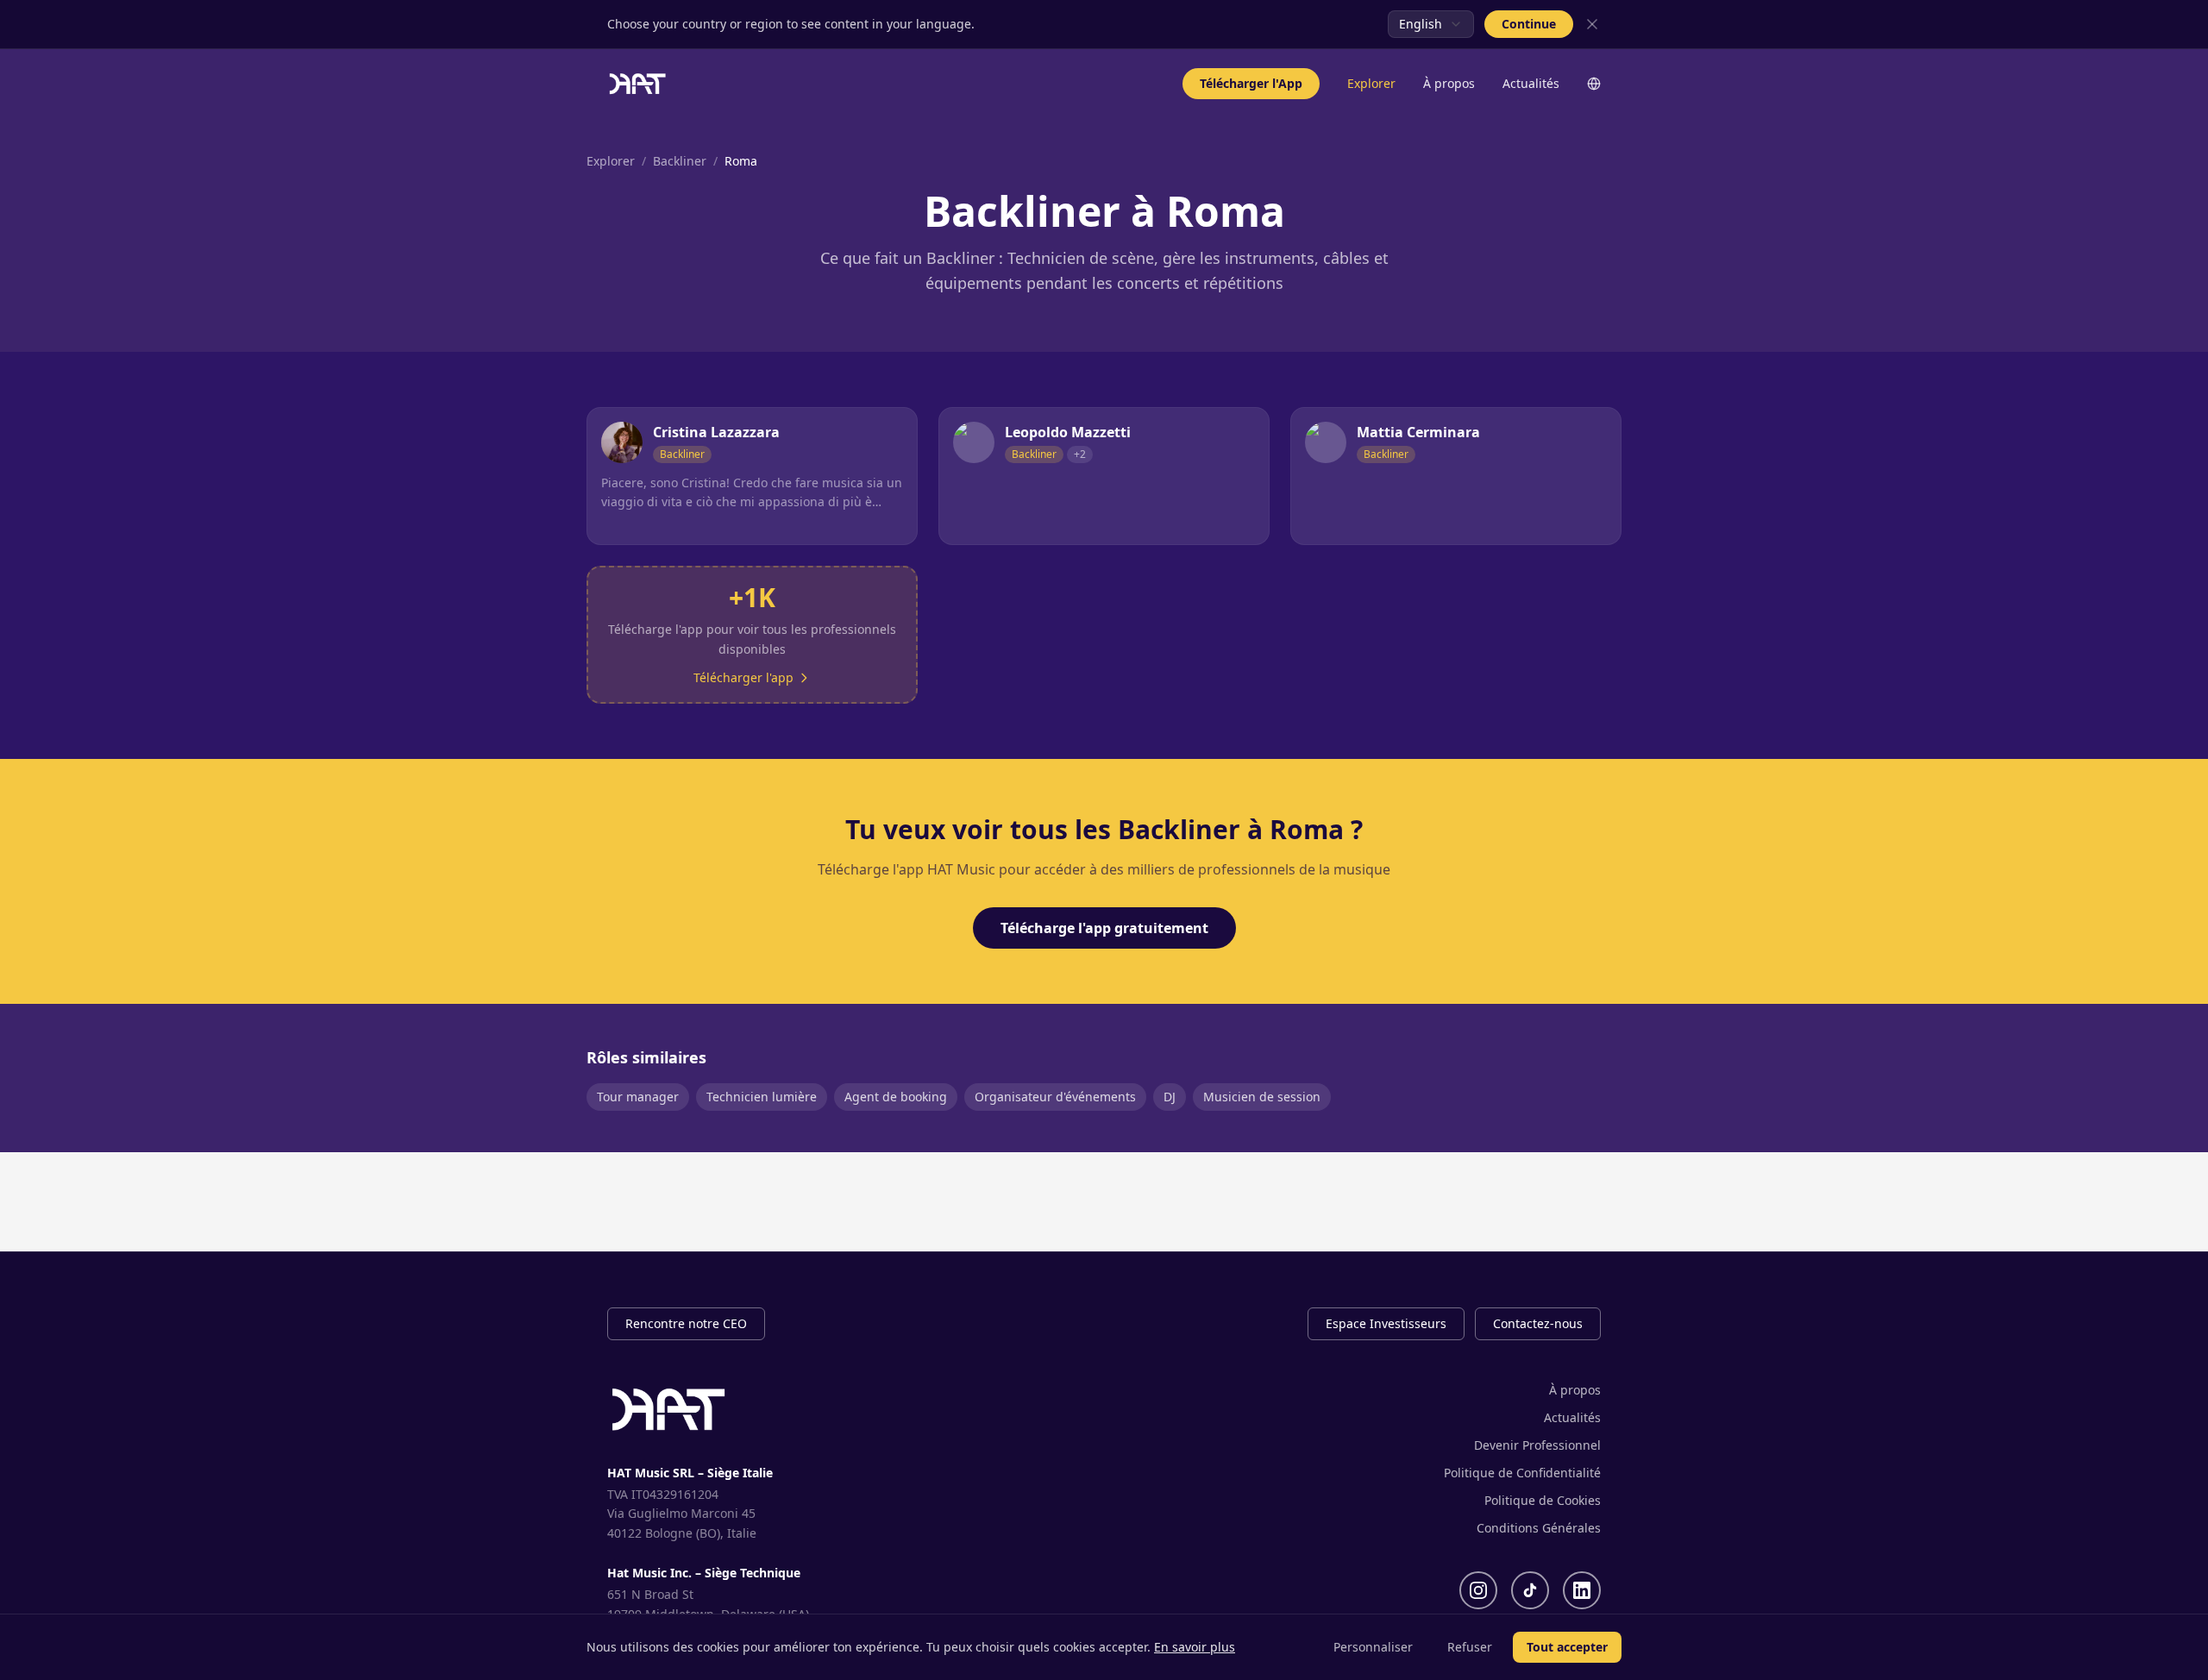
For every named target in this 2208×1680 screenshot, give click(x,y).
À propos (1449, 83)
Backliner (680, 161)
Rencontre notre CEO (686, 1323)
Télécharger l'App (1251, 83)
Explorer (1371, 83)
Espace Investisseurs (1386, 1323)
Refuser (1470, 1647)
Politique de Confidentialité (1522, 1473)
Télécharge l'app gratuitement (1104, 928)
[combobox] (1431, 24)
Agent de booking (896, 1097)
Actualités (1531, 83)
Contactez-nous (1538, 1323)
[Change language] (1594, 84)
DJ (1170, 1097)
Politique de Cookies (1543, 1500)
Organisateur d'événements (1055, 1097)
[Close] (1592, 24)
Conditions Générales (1539, 1528)
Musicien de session (1262, 1097)
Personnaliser (1373, 1647)
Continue (1529, 24)
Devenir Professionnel (1537, 1445)
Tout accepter (1567, 1647)
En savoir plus (1195, 1647)
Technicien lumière (762, 1097)
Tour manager (638, 1097)
